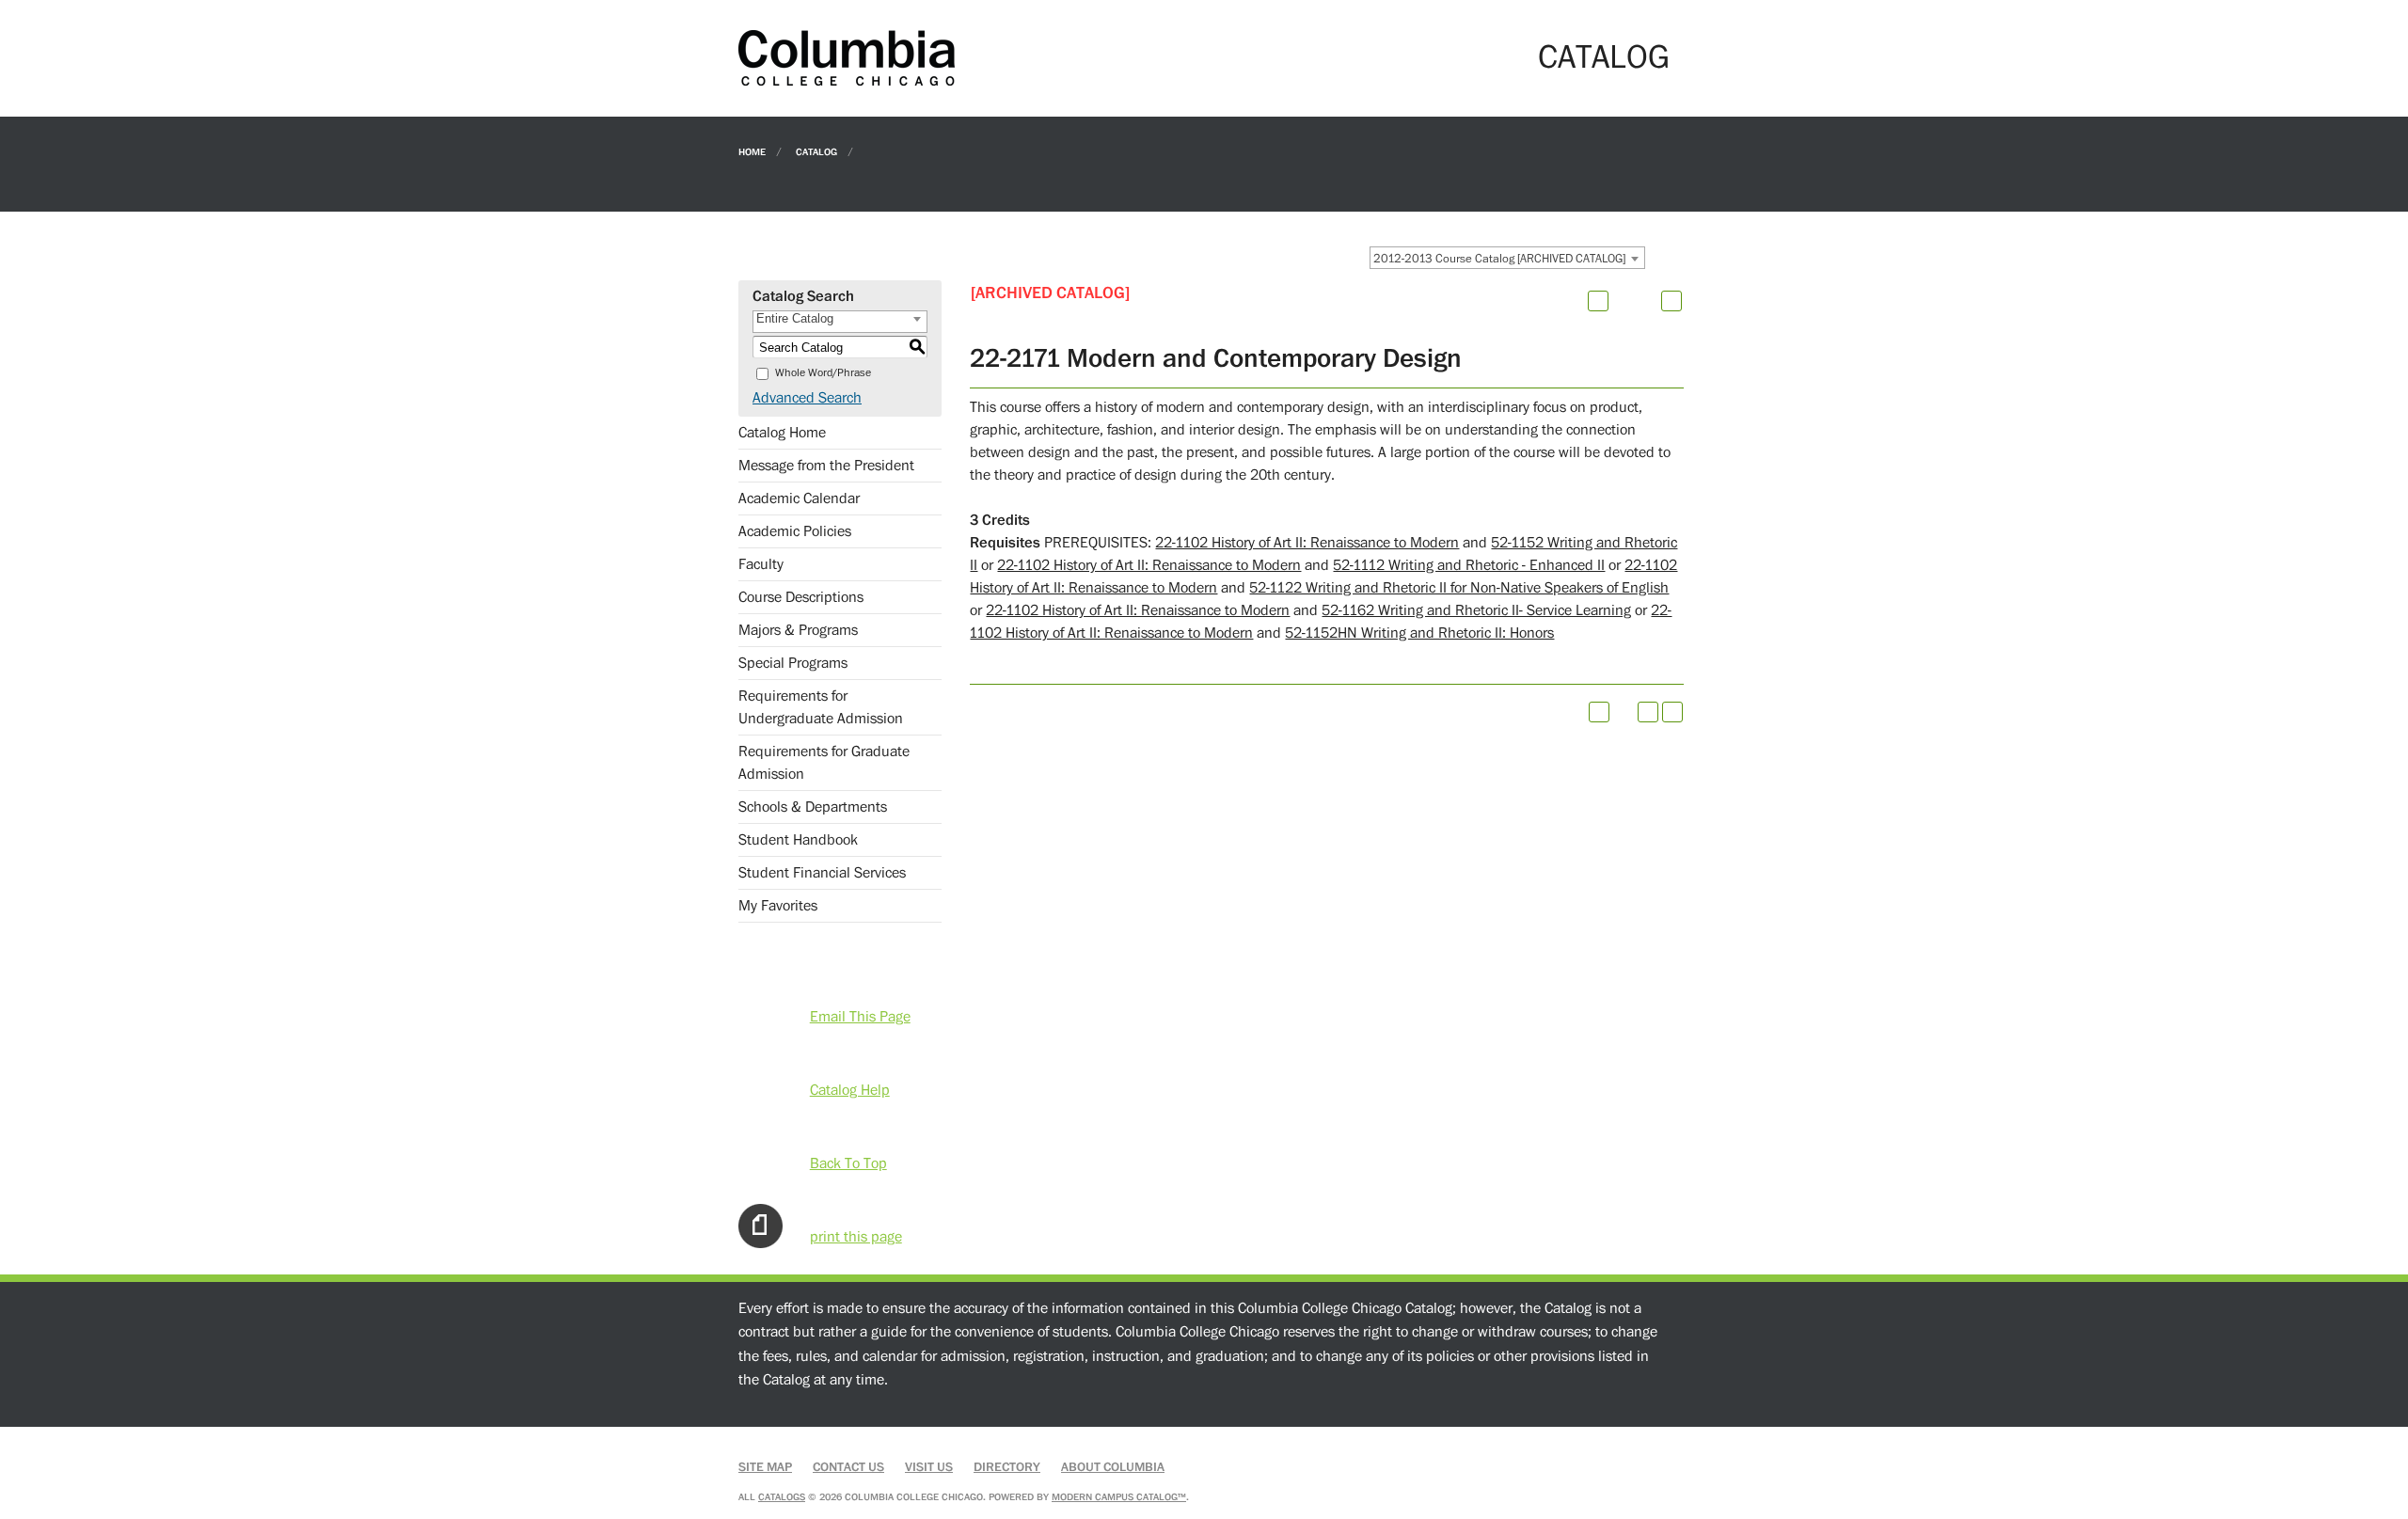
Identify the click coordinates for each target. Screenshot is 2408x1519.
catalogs (782, 1497)
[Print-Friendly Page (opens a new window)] (1648, 712)
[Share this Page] (1623, 301)
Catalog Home (782, 433)
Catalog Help (850, 1090)
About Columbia (1113, 1467)
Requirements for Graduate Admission (824, 763)
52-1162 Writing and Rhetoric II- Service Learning (1476, 610)
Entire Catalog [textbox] (795, 318)
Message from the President (826, 466)
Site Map (765, 1467)
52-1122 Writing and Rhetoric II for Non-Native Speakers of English (1459, 588)
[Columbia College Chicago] (847, 57)
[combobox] (1507, 258)
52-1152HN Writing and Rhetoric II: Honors (1419, 633)
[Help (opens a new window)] (1671, 301)
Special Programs (793, 663)
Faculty (761, 564)
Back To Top (848, 1163)
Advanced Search (807, 398)
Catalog (816, 151)
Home (752, 151)
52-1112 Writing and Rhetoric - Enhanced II (1469, 565)
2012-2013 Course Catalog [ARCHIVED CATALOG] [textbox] (1499, 259)
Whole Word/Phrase (823, 373)
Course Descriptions (801, 597)
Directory (1007, 1467)
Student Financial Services (822, 873)
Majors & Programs (798, 630)
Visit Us (929, 1467)
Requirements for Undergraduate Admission (821, 707)
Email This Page (860, 1017)
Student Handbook (798, 840)
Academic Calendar (799, 498)
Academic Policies (795, 531)
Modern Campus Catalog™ (1119, 1497)
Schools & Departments (813, 807)
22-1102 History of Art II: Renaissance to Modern (1307, 543)
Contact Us (848, 1467)
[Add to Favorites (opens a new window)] (1598, 301)
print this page (856, 1237)
